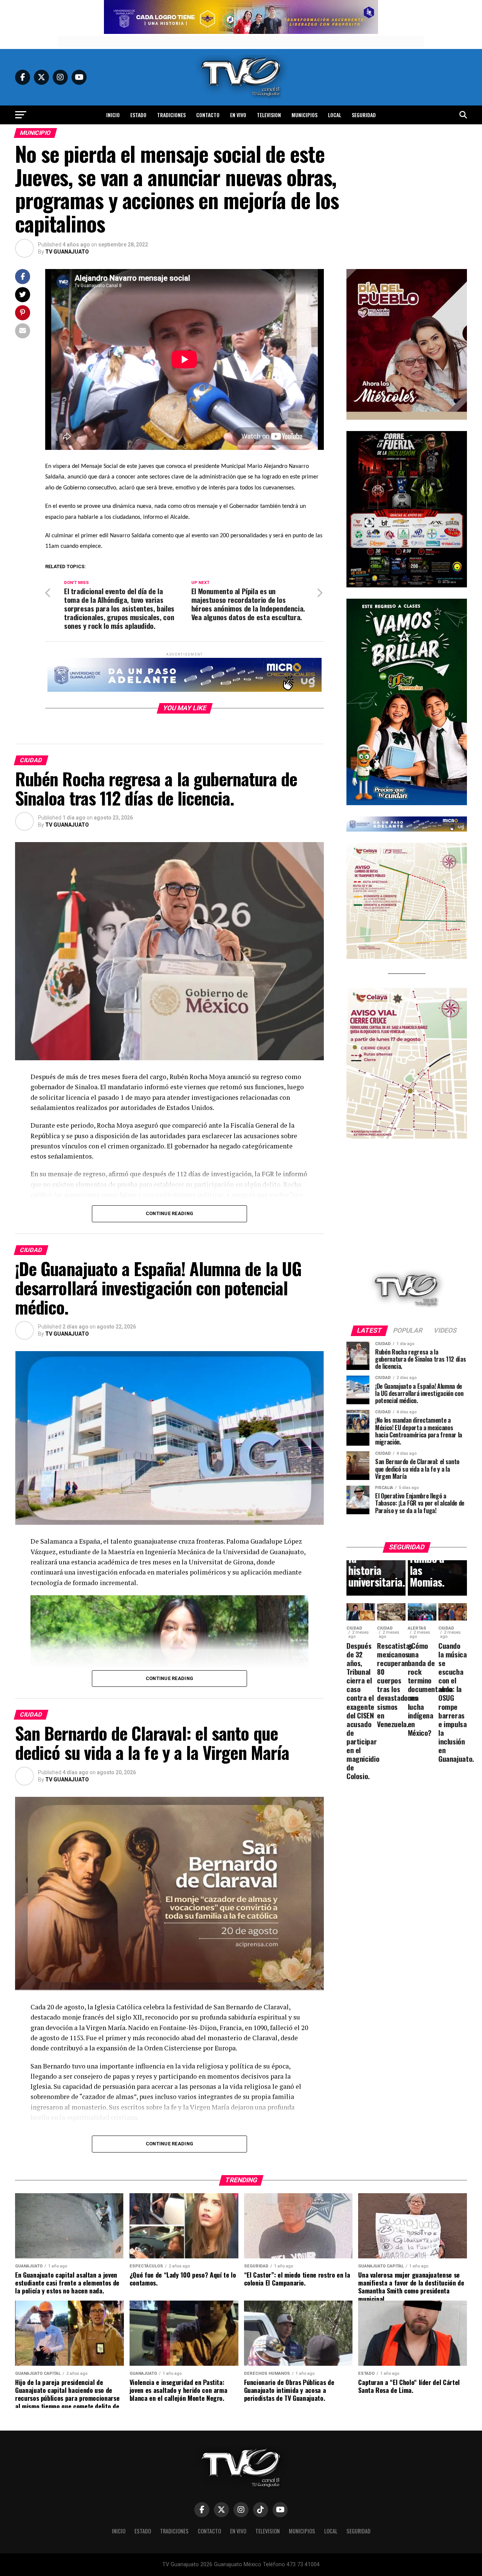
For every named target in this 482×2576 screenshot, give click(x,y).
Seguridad (364, 115)
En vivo (238, 115)
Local (335, 115)
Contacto (208, 115)
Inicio (113, 115)
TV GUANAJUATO (67, 252)
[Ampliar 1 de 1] (457, 441)
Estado (138, 115)
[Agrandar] (457, 279)
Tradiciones (171, 115)
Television (269, 115)
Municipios (304, 115)
